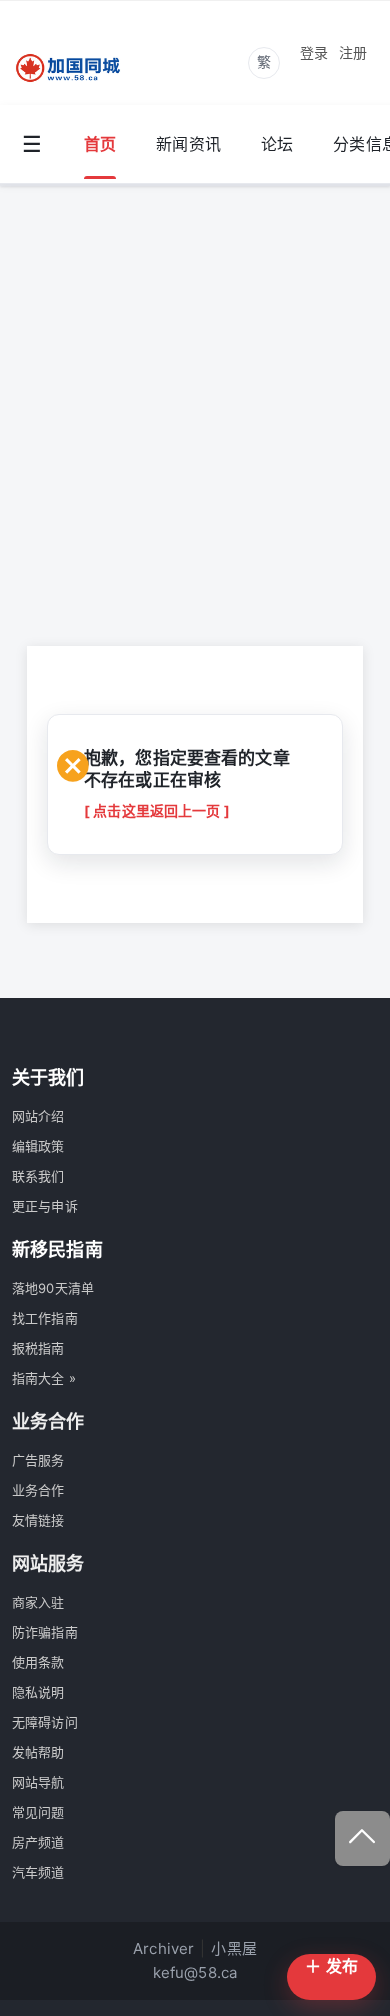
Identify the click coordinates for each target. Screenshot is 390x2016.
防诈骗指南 (45, 1632)
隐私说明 (38, 1692)
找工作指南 (45, 1318)
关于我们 (48, 1077)
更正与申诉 (45, 1206)
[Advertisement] (195, 391)
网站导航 (38, 1782)
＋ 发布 (331, 1966)
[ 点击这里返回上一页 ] (157, 810)
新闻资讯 (188, 144)
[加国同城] (80, 68)
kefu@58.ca (195, 1972)
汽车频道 (38, 1872)
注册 (353, 52)
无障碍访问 (45, 1722)
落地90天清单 (53, 1288)
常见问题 (38, 1812)
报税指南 (38, 1348)
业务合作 (38, 1490)
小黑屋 (233, 1948)
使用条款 (38, 1662)
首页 (100, 144)
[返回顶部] (362, 1838)
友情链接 (38, 1520)
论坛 (277, 144)
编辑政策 (38, 1146)
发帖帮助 (38, 1752)
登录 (314, 52)
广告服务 (38, 1460)
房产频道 (38, 1842)
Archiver (163, 1948)
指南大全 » (44, 1378)
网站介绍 (38, 1116)
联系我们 (38, 1176)
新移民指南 (57, 1249)
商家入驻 (38, 1602)
